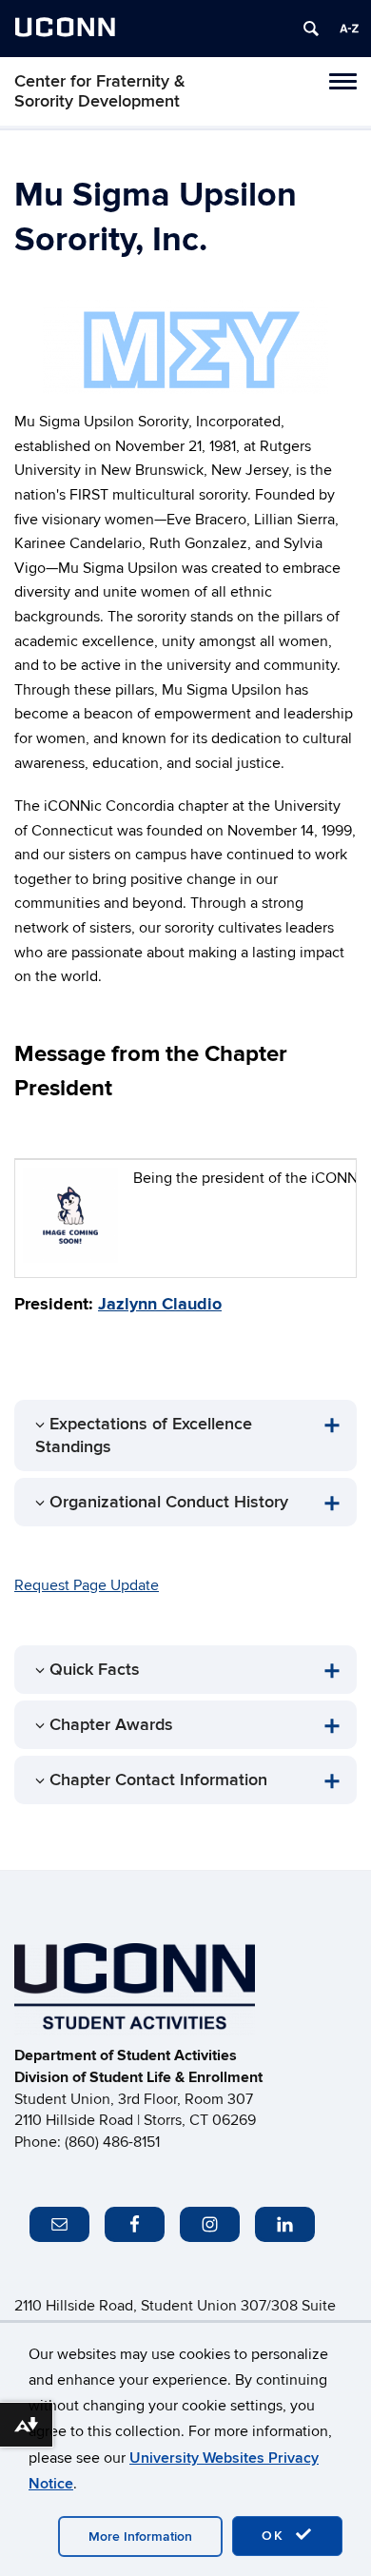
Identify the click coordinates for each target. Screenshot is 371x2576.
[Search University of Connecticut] (311, 29)
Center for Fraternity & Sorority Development (100, 91)
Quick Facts (95, 1670)
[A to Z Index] (349, 29)
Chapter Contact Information (158, 1780)
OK (276, 2536)
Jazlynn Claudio (160, 1305)
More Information (140, 2537)
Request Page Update (87, 1585)
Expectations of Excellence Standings (144, 1435)
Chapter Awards (111, 1725)
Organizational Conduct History (169, 1502)
